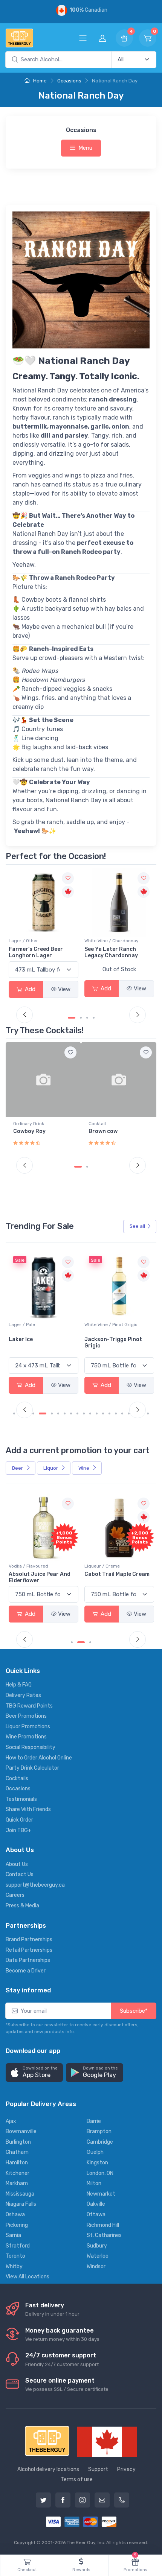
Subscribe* (134, 2011)
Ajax (11, 2121)
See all (137, 1226)
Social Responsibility (31, 1747)
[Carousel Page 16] (116, 1413)
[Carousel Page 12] (90, 1413)
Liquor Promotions (28, 1727)
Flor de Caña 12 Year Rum (118, 1574)
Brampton (99, 2131)
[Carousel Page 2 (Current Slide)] (78, 1018)
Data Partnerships (28, 1960)
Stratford (18, 2246)
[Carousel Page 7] (58, 1413)
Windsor (96, 2267)
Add (29, 988)
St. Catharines (104, 2235)
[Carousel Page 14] (103, 1413)
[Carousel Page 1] (69, 1018)
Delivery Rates (23, 1695)
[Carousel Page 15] (109, 1413)
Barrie (94, 2121)
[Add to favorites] (70, 1052)
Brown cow (28, 1131)
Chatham (17, 2152)
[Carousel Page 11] (84, 1413)
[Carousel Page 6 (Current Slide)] (52, 1413)
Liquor (51, 1468)
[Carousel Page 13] (97, 1413)
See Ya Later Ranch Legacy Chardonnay (35, 952)
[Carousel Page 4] (94, 1018)
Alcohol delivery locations (48, 2469)
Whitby (14, 2267)
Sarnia (13, 2235)
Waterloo (98, 2256)
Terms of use (77, 2479)
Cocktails (17, 1778)
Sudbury (97, 2246)
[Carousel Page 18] (129, 1413)
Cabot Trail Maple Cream (41, 1574)
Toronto (15, 2256)
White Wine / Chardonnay (36, 941)
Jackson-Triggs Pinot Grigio (113, 1343)
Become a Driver (26, 1971)
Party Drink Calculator (32, 1768)
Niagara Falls (21, 2204)
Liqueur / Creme (26, 1566)
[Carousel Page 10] (77, 1413)
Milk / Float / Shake (109, 1124)
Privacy (126, 2469)
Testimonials (21, 1799)
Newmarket (101, 2194)
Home (39, 81)
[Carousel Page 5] (43, 1413)
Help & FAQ (19, 1685)
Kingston (97, 2163)
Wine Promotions (26, 1737)
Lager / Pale (22, 1324)
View (64, 988)
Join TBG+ (18, 1830)
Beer (18, 1468)
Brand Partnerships (29, 1940)
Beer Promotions (26, 1716)
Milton (94, 2183)
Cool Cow (101, 1131)
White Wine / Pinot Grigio (111, 1324)
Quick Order (19, 1820)
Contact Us (20, 1874)
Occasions (69, 81)
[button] (34, 2073)
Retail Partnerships (29, 1950)
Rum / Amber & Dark (106, 1566)
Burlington (18, 2142)
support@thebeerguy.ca (35, 1885)
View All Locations (28, 2277)
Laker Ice (21, 1339)
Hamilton (17, 2163)
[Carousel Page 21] (148, 1413)
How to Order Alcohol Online (39, 1758)
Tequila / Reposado (105, 941)
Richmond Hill (103, 2225)
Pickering (17, 2225)
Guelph (95, 2152)
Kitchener (18, 2173)
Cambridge (100, 2142)
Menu (85, 148)
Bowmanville (21, 2131)
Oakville (96, 2204)
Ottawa (96, 2215)
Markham (17, 2183)
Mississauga (20, 2194)
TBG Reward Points (29, 1706)
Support (98, 2469)
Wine (84, 1468)
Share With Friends (28, 1809)
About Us (17, 1864)
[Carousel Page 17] (122, 1413)
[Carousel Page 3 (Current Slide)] (87, 1642)
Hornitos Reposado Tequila (110, 952)
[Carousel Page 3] (87, 1018)
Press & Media (22, 1906)
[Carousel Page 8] (65, 1413)
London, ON (100, 2173)
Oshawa (15, 2215)
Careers (15, 1895)
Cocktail (22, 1124)
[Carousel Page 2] (78, 1642)
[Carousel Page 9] (71, 1413)
